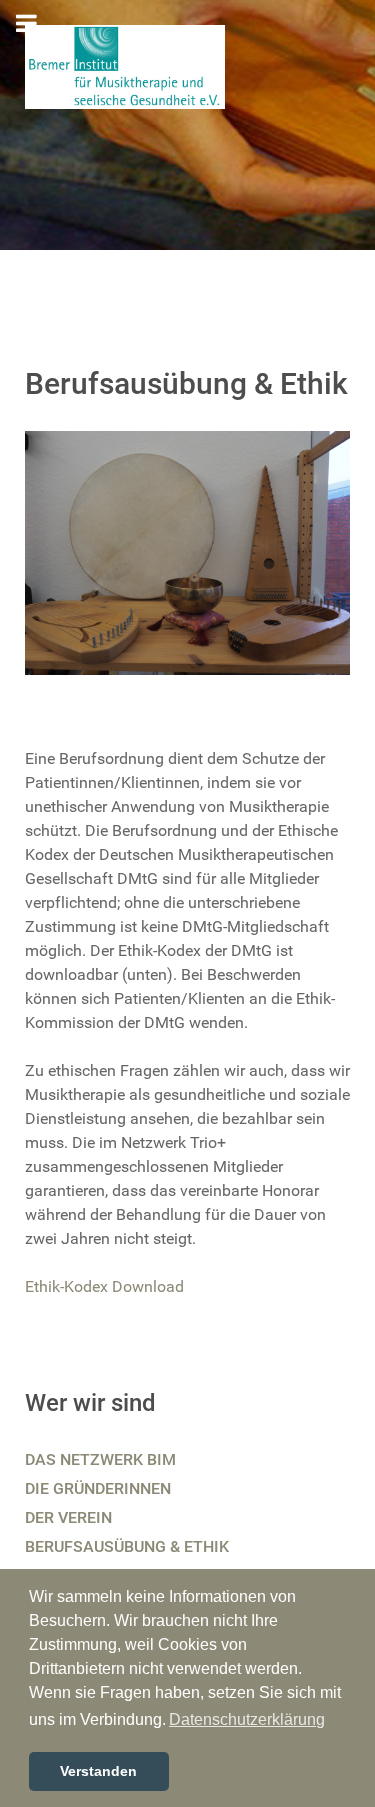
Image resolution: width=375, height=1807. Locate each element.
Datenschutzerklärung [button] (247, 1719)
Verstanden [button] (98, 1771)
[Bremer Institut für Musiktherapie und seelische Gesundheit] (125, 65)
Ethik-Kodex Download (104, 1286)
